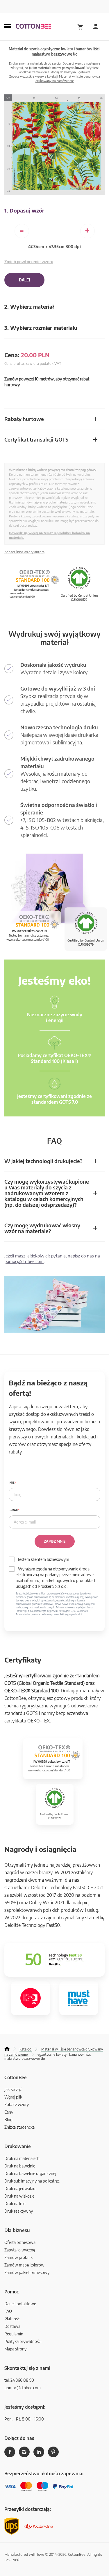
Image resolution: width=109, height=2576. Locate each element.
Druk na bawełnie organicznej (30, 2173)
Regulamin (14, 2334)
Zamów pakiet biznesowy (27, 2272)
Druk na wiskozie (19, 2196)
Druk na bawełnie (20, 2166)
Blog (8, 2120)
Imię (12, 1483)
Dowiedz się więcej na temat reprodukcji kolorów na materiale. (49, 535)
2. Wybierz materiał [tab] (29, 306)
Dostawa (12, 2326)
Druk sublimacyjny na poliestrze (32, 2181)
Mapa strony (15, 2349)
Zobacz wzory (17, 2104)
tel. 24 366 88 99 (19, 2380)
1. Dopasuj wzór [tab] (24, 210)
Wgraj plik (13, 2097)
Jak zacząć (13, 2089)
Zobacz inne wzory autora (24, 552)
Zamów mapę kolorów (24, 2265)
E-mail (13, 1510)
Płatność (12, 2319)
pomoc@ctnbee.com (24, 1261)
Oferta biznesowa (20, 2242)
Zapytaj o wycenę (20, 2250)
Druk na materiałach (22, 2158)
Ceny (9, 2112)
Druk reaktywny (19, 2211)
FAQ (8, 2311)
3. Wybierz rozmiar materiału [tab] (41, 328)
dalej (24, 280)
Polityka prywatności (23, 2341)
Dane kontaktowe (20, 2304)
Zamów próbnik (18, 2257)
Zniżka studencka (19, 2127)
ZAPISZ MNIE (55, 1541)
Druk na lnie (15, 2204)
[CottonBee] (33, 27)
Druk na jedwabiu (20, 2188)
